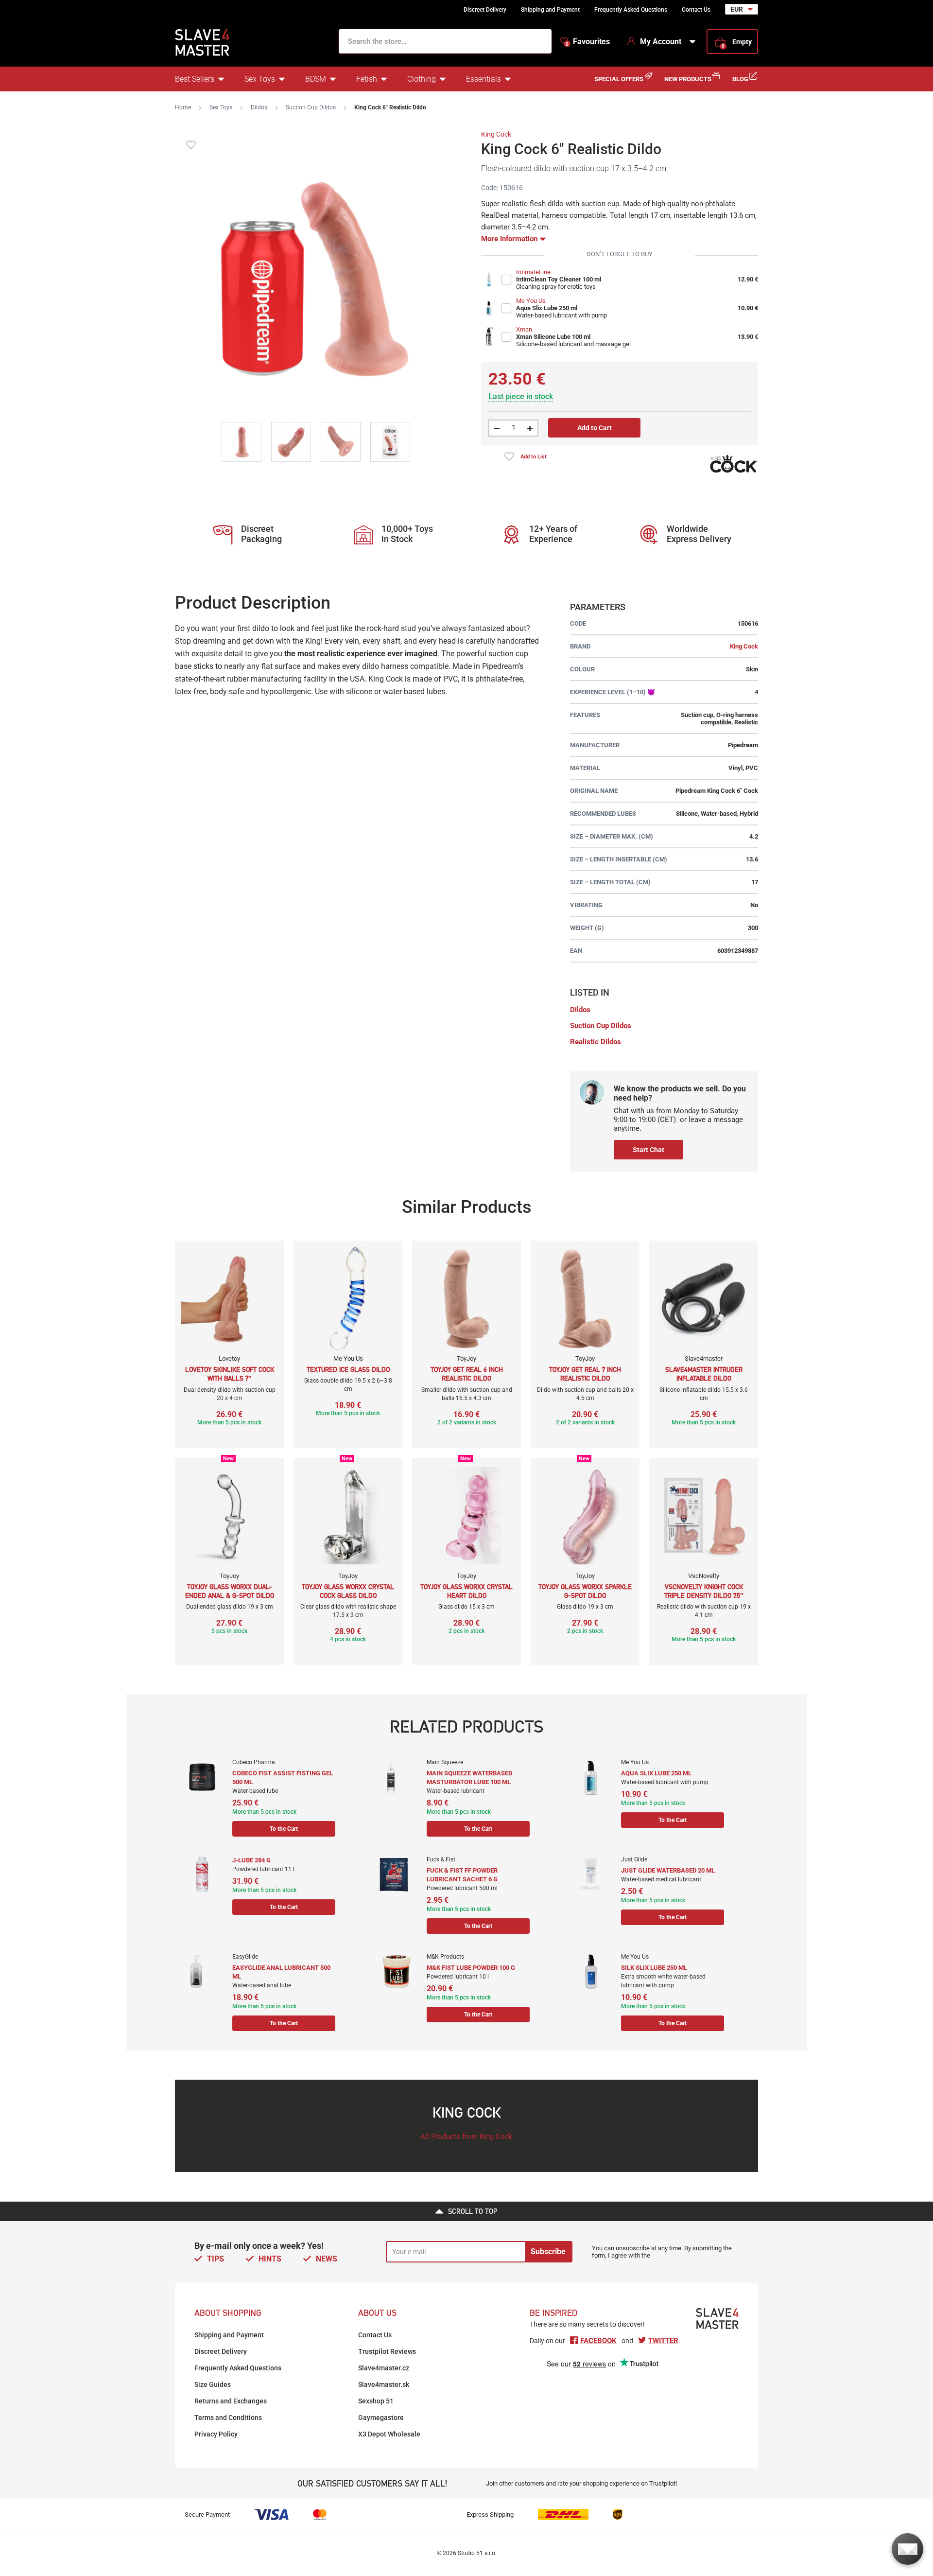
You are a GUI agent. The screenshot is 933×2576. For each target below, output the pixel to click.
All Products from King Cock (466, 2137)
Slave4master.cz (384, 2368)
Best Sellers (195, 79)
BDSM (316, 79)
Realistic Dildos (596, 1042)
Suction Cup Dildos (311, 107)
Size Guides (213, 2384)
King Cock (496, 134)
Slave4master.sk (384, 2384)
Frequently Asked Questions (631, 10)
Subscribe (548, 2252)
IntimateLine (533, 272)
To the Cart (284, 1829)
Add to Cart (595, 428)
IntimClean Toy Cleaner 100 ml (559, 279)
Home (183, 107)
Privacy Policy (216, 2434)
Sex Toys (260, 79)
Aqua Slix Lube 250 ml (547, 308)
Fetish (367, 79)
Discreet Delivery (485, 10)
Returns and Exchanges (231, 2401)
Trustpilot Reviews (387, 2351)
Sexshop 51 (376, 2401)
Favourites (588, 42)
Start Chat (648, 1150)
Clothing (422, 79)
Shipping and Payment (550, 10)
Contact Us (696, 10)
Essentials (484, 79)
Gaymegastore (381, 2418)
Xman (524, 329)
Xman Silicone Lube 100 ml (553, 337)
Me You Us (531, 301)
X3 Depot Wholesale (389, 2434)
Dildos (259, 107)
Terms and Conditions (228, 2418)
